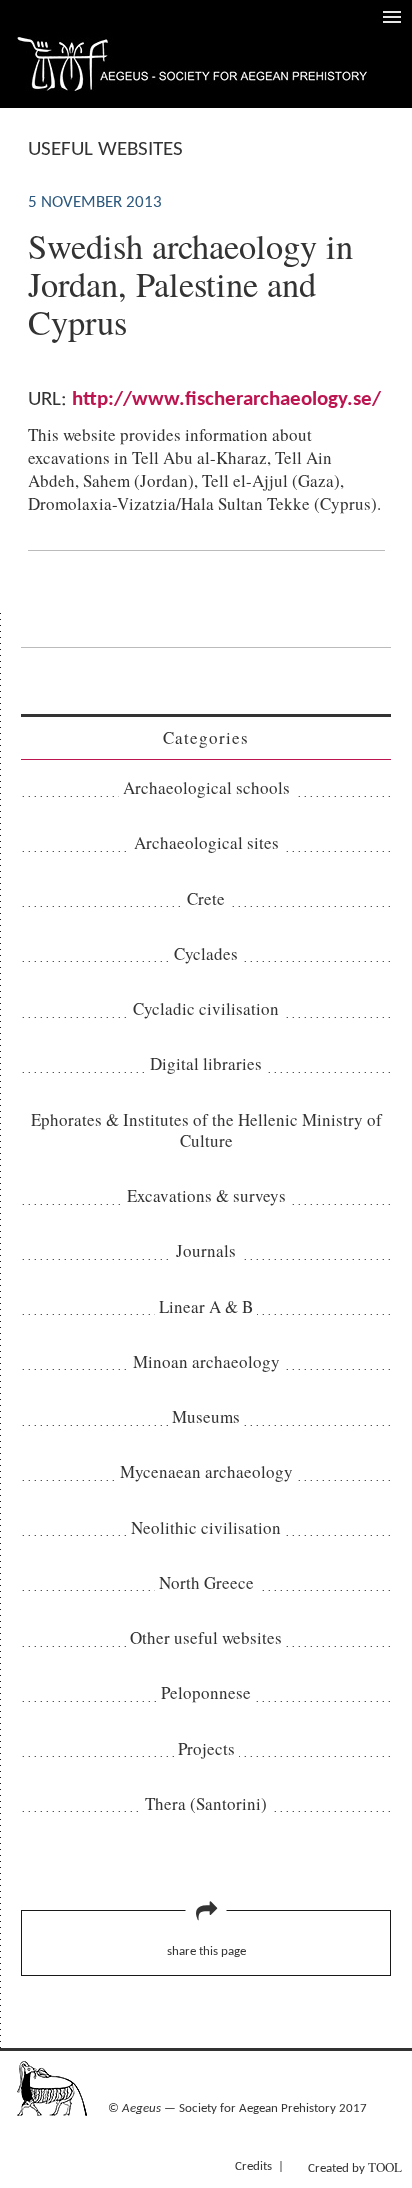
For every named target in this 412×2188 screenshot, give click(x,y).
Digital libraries (206, 1063)
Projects (206, 1748)
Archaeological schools (206, 787)
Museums (206, 1416)
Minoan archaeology (206, 1361)
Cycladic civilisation (206, 1008)
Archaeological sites (206, 842)
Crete (206, 898)
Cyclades (206, 953)
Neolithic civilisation (206, 1527)
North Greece (206, 1582)
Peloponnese (206, 1692)
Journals (206, 1250)
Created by (355, 2167)
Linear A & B (206, 1306)
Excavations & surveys (206, 1195)
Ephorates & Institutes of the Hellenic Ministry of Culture (206, 1130)
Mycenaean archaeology (206, 1471)
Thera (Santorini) (206, 1803)
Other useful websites (206, 1637)
